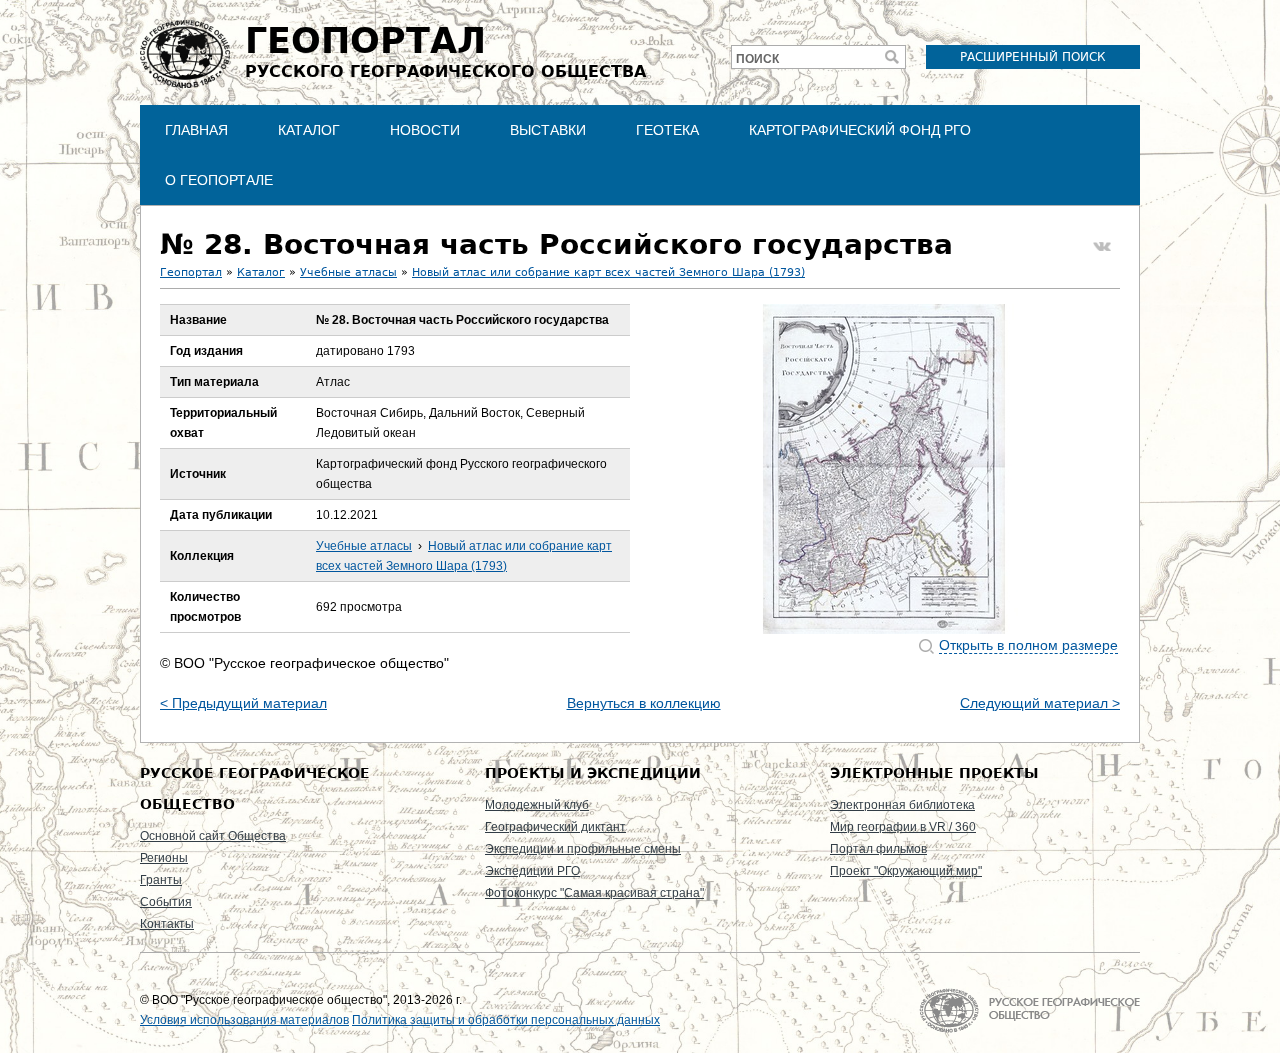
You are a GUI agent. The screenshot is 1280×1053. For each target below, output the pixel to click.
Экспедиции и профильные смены (583, 849)
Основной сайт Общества (213, 836)
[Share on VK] (1102, 247)
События (166, 902)
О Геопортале (219, 180)
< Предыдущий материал (243, 703)
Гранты (161, 880)
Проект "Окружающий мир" (906, 871)
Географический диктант (555, 827)
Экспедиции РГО (532, 871)
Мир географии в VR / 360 (903, 827)
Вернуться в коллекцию (644, 703)
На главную (1029, 1010)
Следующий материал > (1040, 703)
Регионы (164, 858)
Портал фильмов (878, 849)
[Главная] (185, 54)
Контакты (167, 924)
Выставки (548, 130)
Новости (425, 130)
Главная (196, 130)
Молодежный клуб (537, 805)
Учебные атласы (348, 272)
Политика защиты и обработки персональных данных (506, 1020)
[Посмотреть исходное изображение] (884, 469)
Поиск (757, 59)
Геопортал (191, 272)
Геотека (667, 130)
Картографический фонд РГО (860, 130)
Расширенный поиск (1033, 57)
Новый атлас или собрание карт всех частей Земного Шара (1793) (608, 272)
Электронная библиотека (902, 805)
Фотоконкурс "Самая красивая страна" (594, 893)
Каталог (309, 130)
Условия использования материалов (244, 1020)
